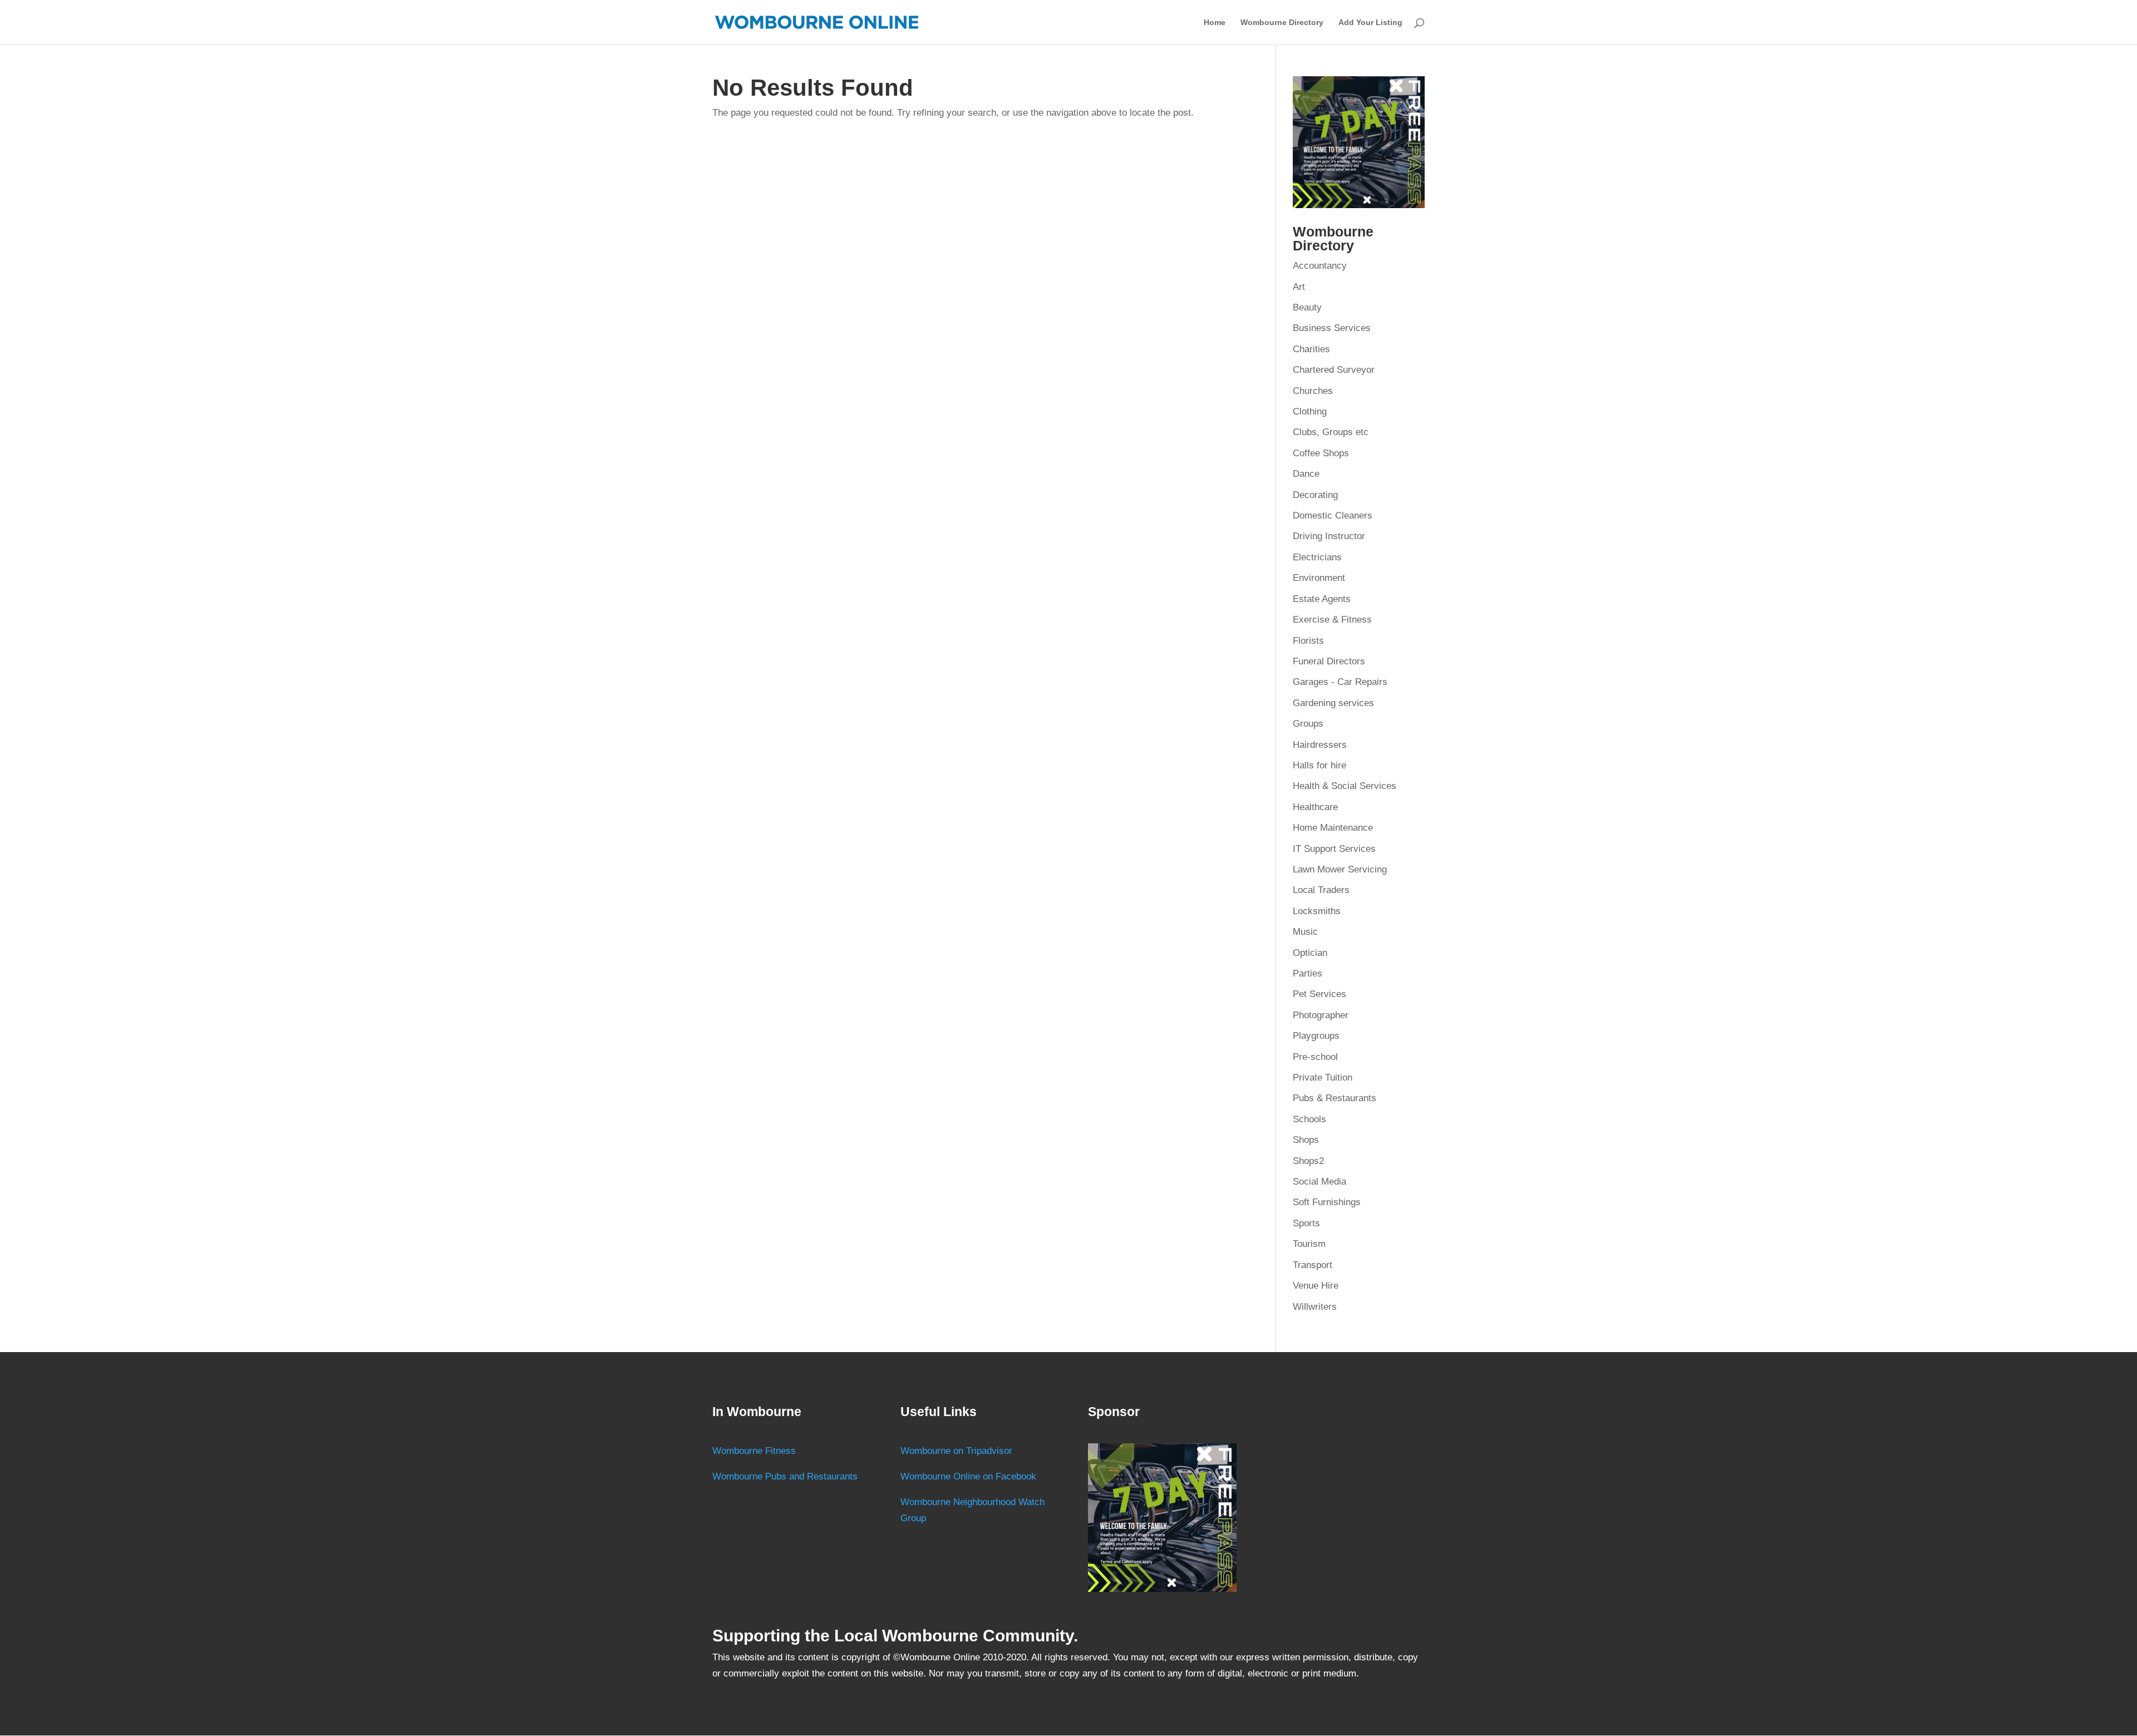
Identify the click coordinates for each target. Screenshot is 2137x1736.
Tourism (1309, 1244)
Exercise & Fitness (1332, 620)
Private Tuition (1323, 1077)
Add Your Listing (1370, 23)
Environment (1319, 578)
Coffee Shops (1321, 453)
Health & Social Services (1345, 786)
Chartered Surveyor (1334, 370)
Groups (1308, 724)
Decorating (1315, 495)
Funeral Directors (1329, 661)
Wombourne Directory (1282, 23)
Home (1215, 23)
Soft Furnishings (1327, 1202)
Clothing (1310, 411)
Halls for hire (1319, 765)
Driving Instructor (1329, 536)
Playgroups (1316, 1036)
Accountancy (1320, 266)
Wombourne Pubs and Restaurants (785, 1476)
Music (1305, 932)
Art (1299, 287)
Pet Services (1319, 994)
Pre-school (1315, 1057)
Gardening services (1333, 703)
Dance (1306, 474)
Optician (1310, 953)
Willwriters (1315, 1307)
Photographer (1321, 1015)
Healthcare (1315, 807)
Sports (1306, 1223)
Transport (1313, 1265)
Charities (1311, 349)
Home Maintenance (1333, 828)
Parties (1308, 973)
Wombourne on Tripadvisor (956, 1451)
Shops (1306, 1140)
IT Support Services (1334, 849)
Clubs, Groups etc (1331, 432)
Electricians (1317, 557)
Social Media (1319, 1182)
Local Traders (1321, 890)
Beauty (1307, 307)
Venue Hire (1316, 1286)
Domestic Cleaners (1333, 516)
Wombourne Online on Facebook (968, 1476)
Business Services (1332, 328)
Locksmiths (1317, 911)
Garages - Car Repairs (1340, 682)
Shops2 (1308, 1161)
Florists (1308, 641)
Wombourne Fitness (754, 1451)
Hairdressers (1320, 745)
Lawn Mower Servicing (1340, 869)
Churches (1313, 391)
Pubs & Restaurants (1335, 1098)
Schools (1309, 1119)
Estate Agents (1322, 599)
